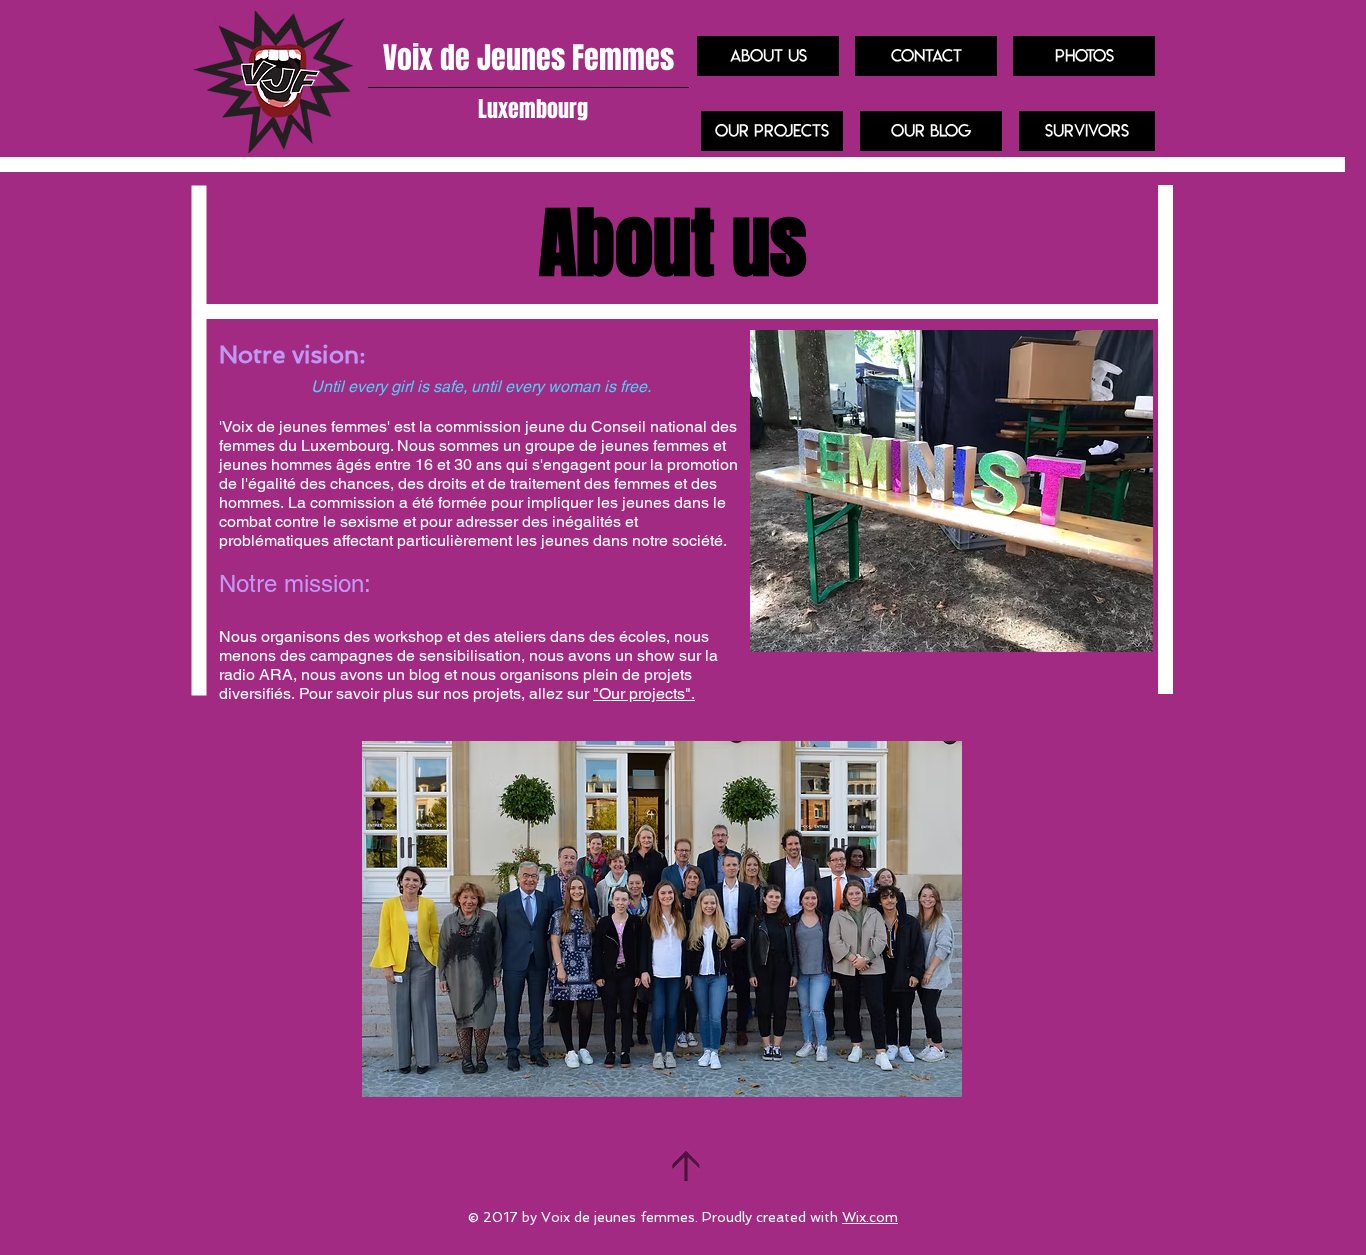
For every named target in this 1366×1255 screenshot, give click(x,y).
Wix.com (870, 1217)
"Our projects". (644, 693)
